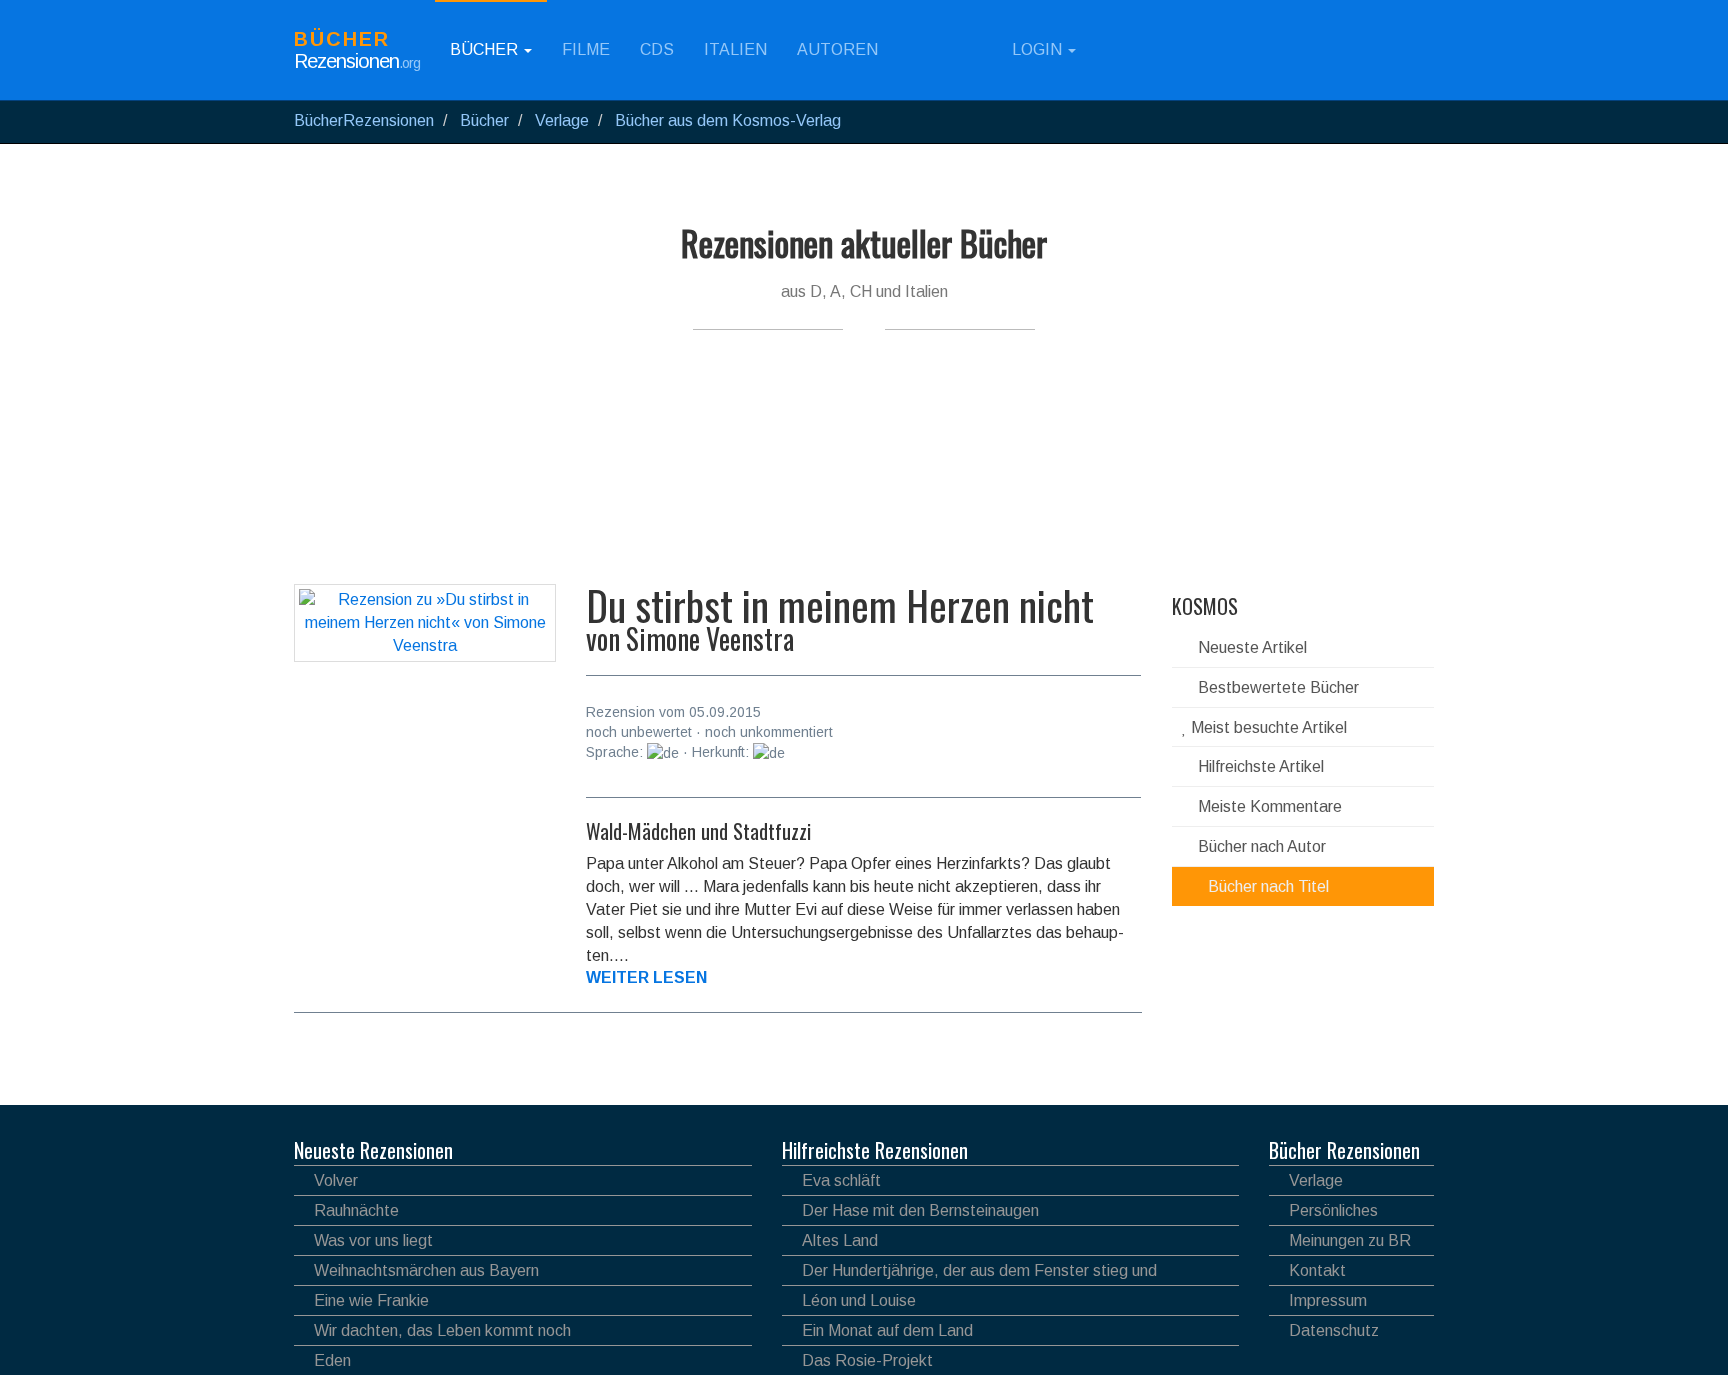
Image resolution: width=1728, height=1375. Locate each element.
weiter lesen (646, 977)
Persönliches (1333, 1210)
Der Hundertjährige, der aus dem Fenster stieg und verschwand (969, 1273)
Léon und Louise (859, 1300)
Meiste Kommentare (1268, 806)
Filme (586, 49)
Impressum (1328, 1300)
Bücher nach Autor (1260, 846)
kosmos (1205, 606)
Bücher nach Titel (1266, 886)
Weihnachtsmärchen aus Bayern (426, 1270)
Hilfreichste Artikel (1259, 766)
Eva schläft (841, 1180)
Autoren (837, 49)
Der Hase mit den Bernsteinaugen (920, 1210)
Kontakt (1317, 1270)
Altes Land (840, 1240)
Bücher (486, 49)
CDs (657, 49)
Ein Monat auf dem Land (887, 1330)
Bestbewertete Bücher (1276, 687)
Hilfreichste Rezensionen (875, 1150)
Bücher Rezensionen (1344, 1150)
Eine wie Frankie (371, 1300)
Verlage (1316, 1180)
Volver (336, 1180)
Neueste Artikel (1250, 647)
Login (1037, 49)
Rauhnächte (356, 1210)
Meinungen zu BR (1350, 1240)
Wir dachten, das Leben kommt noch (442, 1330)
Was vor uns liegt (373, 1240)
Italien (735, 49)
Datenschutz (1334, 1330)
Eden (332, 1360)
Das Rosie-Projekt (867, 1360)
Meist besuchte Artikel (1267, 727)
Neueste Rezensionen (373, 1150)
